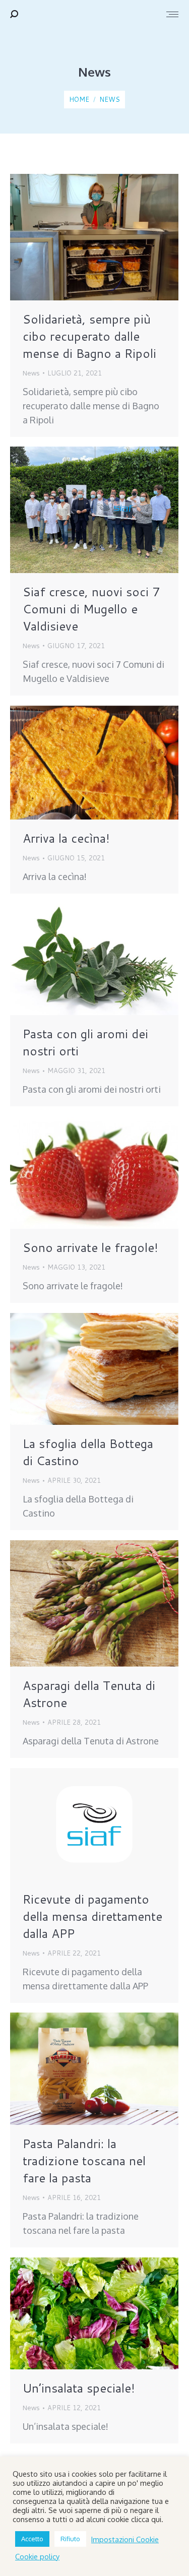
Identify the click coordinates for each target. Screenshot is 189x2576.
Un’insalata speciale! (79, 2388)
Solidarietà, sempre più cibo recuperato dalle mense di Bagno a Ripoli (89, 336)
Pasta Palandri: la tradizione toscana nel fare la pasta (84, 2161)
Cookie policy (37, 2556)
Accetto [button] (32, 2539)
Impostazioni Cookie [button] (125, 2539)
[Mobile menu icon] (172, 14)
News (31, 373)
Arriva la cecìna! (66, 838)
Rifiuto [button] (70, 2539)
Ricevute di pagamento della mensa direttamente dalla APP (92, 1916)
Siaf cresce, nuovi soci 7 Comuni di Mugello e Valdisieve (91, 609)
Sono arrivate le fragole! (90, 1247)
